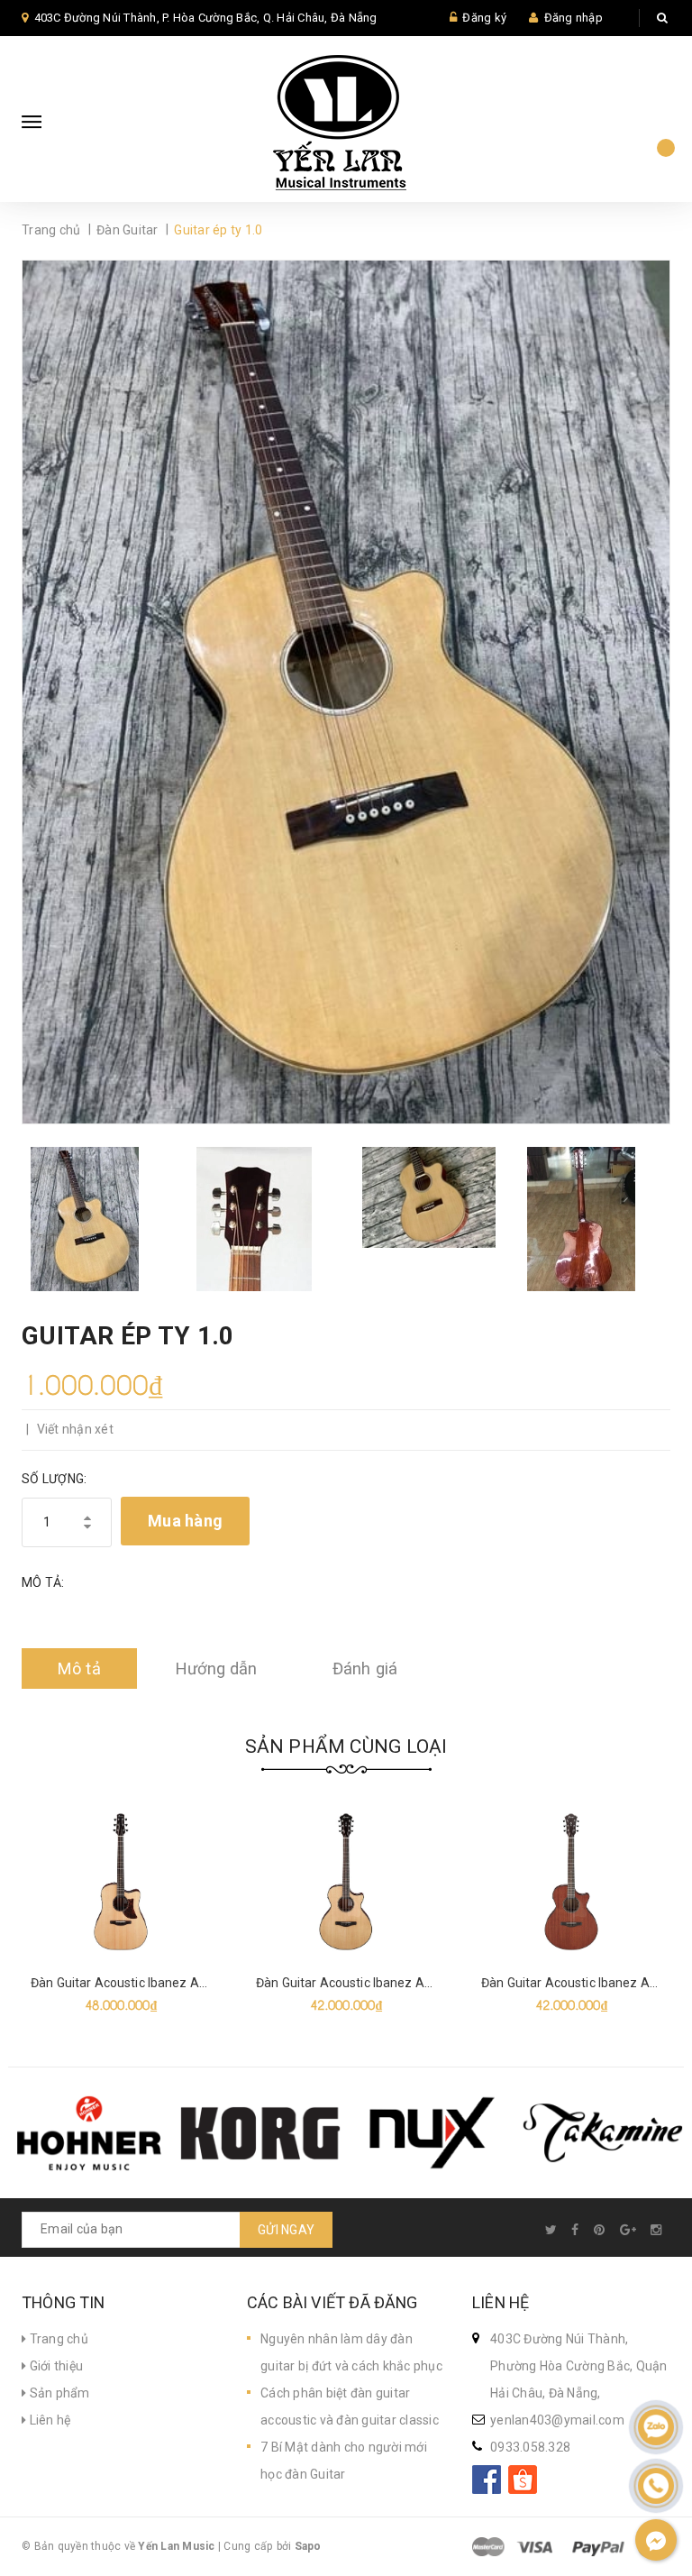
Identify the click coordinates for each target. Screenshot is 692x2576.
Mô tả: (43, 1582)
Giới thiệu (55, 2366)
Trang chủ (57, 2339)
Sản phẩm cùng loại (346, 1746)
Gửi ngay (286, 2230)
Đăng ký (484, 18)
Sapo (308, 2546)
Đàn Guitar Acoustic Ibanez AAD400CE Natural (165, 1983)
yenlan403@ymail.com (557, 2420)
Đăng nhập (574, 18)
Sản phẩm (58, 2393)
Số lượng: (54, 1479)
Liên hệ (48, 2420)
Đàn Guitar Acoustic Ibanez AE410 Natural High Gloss (409, 1983)
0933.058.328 (530, 2447)
